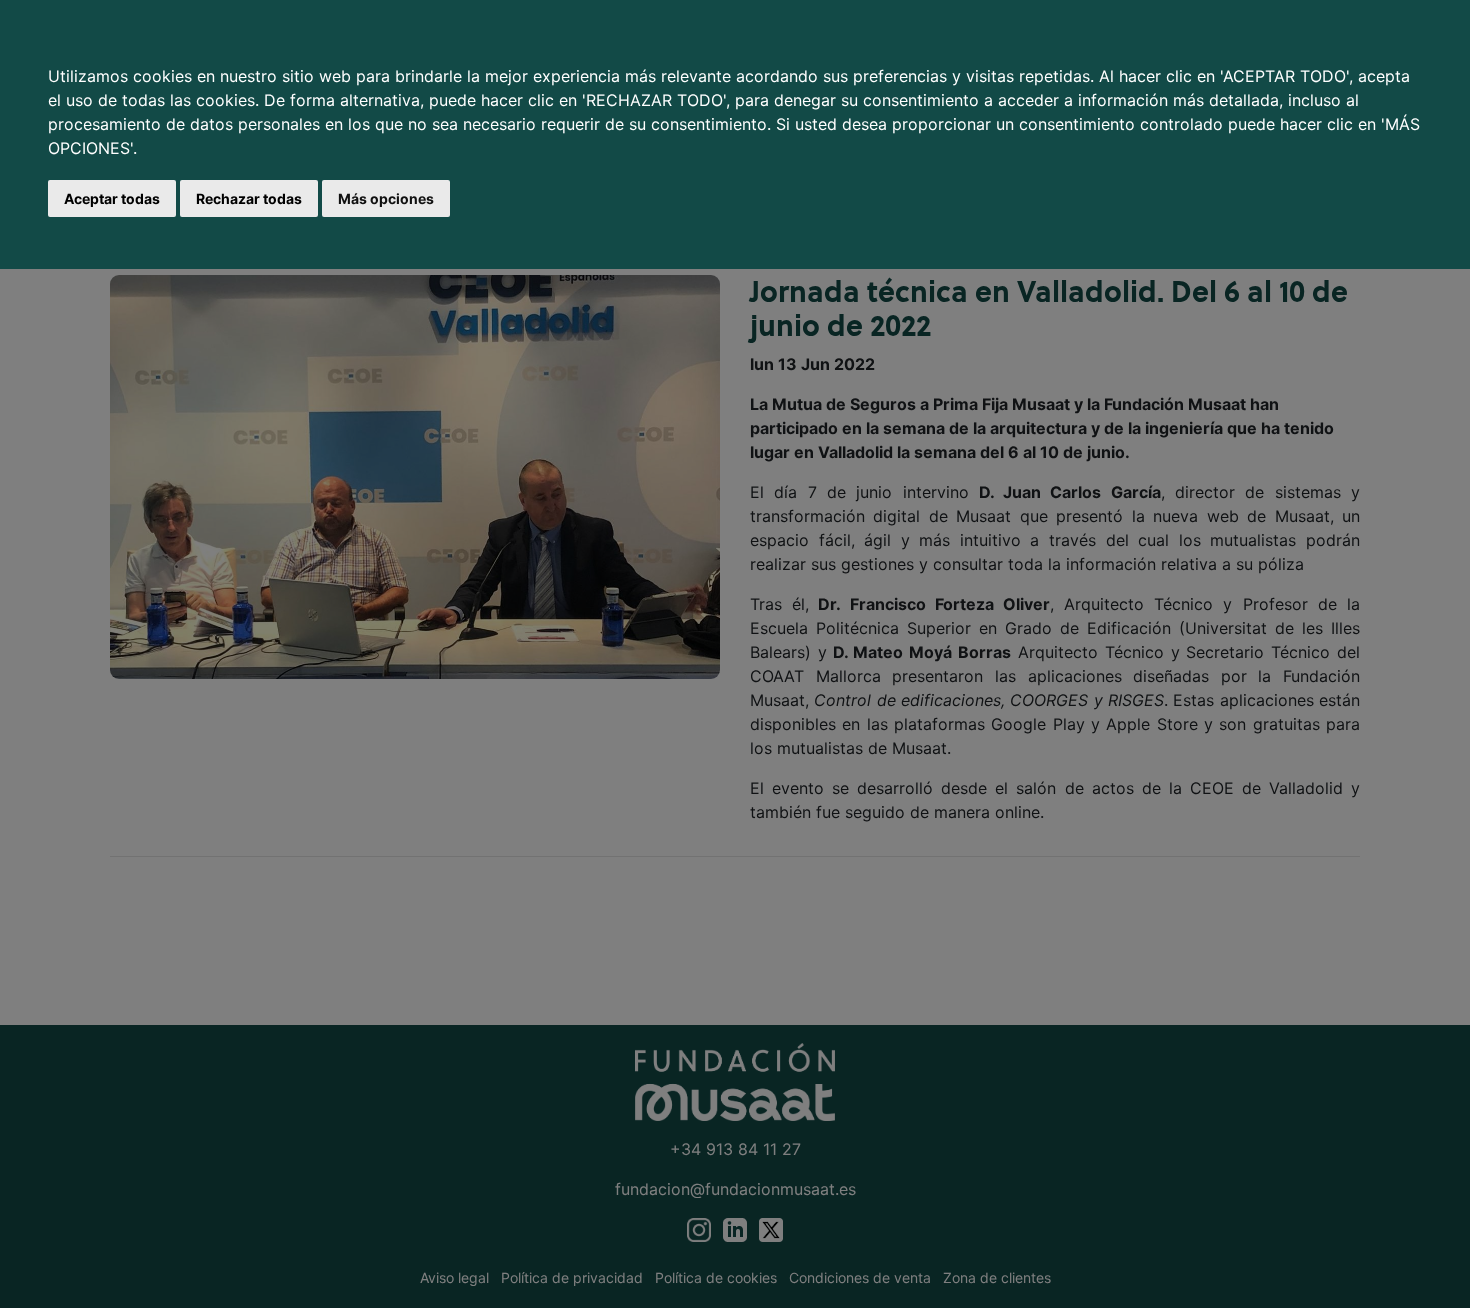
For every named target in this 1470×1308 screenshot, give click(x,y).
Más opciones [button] (386, 198)
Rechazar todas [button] (249, 198)
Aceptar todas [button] (112, 198)
